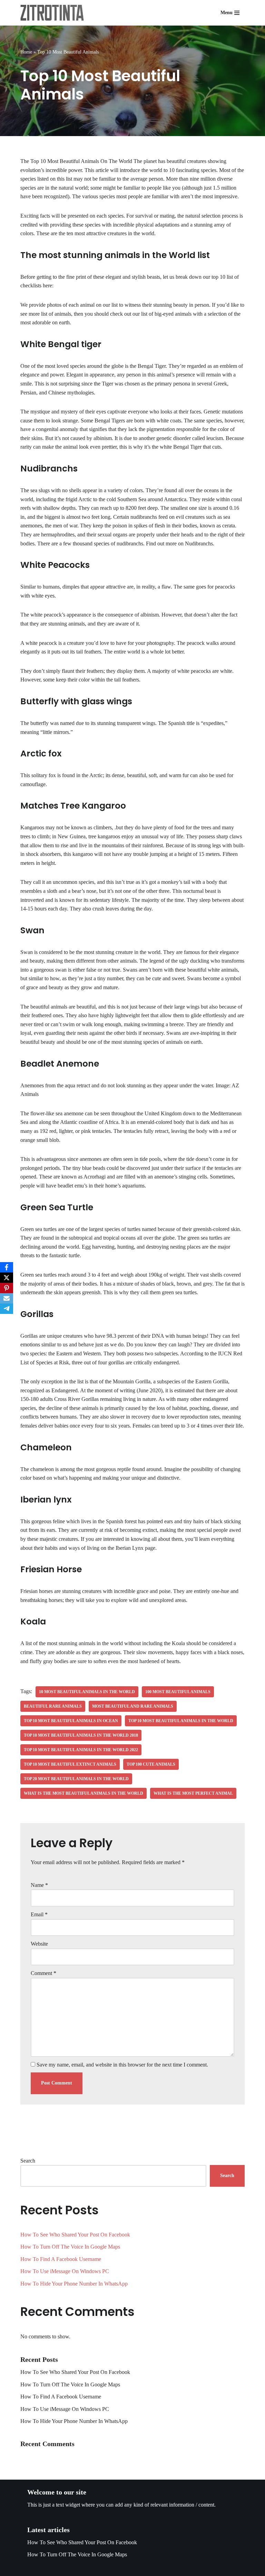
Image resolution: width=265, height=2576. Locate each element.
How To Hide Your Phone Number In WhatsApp (74, 2284)
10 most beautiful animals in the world (87, 1692)
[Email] (7, 1298)
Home (26, 52)
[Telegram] (7, 1309)
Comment (43, 1973)
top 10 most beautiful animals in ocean (71, 1721)
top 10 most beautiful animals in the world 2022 (81, 1750)
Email (39, 1914)
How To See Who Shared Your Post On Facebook (75, 2235)
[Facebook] (7, 1267)
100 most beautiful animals (178, 1692)
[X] (7, 1278)
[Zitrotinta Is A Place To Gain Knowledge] (54, 13)
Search (28, 2161)
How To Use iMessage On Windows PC (65, 2271)
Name (39, 1885)
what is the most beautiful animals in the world (84, 1793)
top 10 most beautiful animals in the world (181, 1721)
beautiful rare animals (53, 1706)
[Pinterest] (7, 1288)
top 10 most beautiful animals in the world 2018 (81, 1735)
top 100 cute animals (151, 1764)
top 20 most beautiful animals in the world (76, 1779)
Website (39, 1944)
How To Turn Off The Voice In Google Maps (70, 2247)
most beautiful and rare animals (133, 1706)
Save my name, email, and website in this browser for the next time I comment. (122, 2065)
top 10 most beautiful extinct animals (70, 1764)
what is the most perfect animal (193, 1793)
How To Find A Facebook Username (61, 2259)
